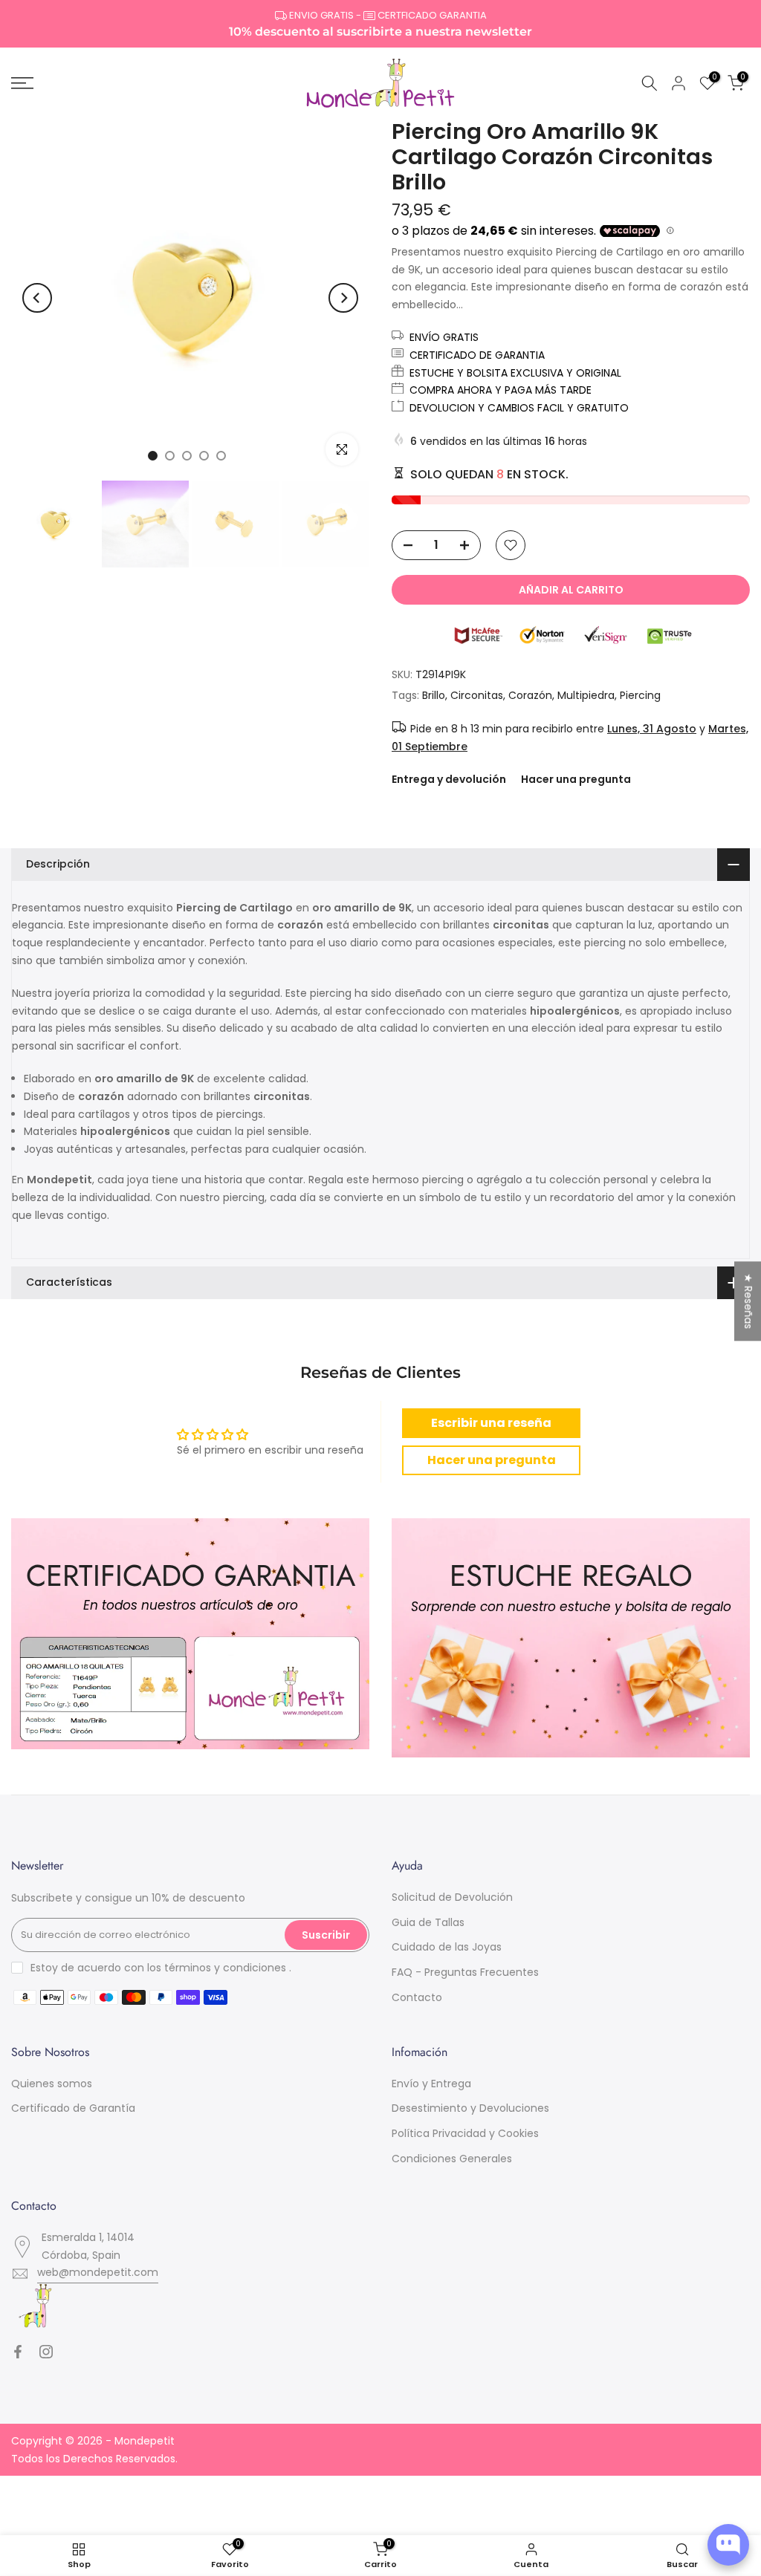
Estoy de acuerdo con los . (161, 1968)
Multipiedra (586, 695)
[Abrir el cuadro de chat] (728, 2545)
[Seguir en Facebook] (18, 2352)
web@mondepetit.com (98, 2272)
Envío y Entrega (431, 2084)
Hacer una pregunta (576, 779)
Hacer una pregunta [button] (492, 1460)
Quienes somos (52, 2084)
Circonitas (477, 695)
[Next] (343, 298)
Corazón (530, 695)
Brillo (434, 695)
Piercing (640, 695)
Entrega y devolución (449, 779)
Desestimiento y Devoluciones (470, 2108)
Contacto (417, 1997)
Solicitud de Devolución (452, 1897)
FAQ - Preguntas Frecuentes (465, 1972)
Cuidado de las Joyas (447, 1947)
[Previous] (37, 298)
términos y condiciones (225, 1968)
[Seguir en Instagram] (46, 2352)
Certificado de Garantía (73, 2108)
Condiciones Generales (452, 2159)
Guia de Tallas (428, 1922)
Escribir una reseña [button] (491, 1423)
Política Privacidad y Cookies (465, 2133)
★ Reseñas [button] (748, 1301)
